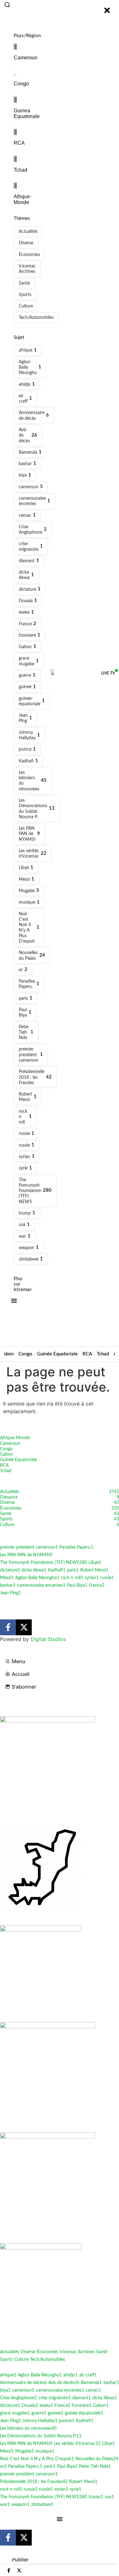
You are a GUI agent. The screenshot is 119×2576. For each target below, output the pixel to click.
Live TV (108, 673)
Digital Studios (48, 1639)
